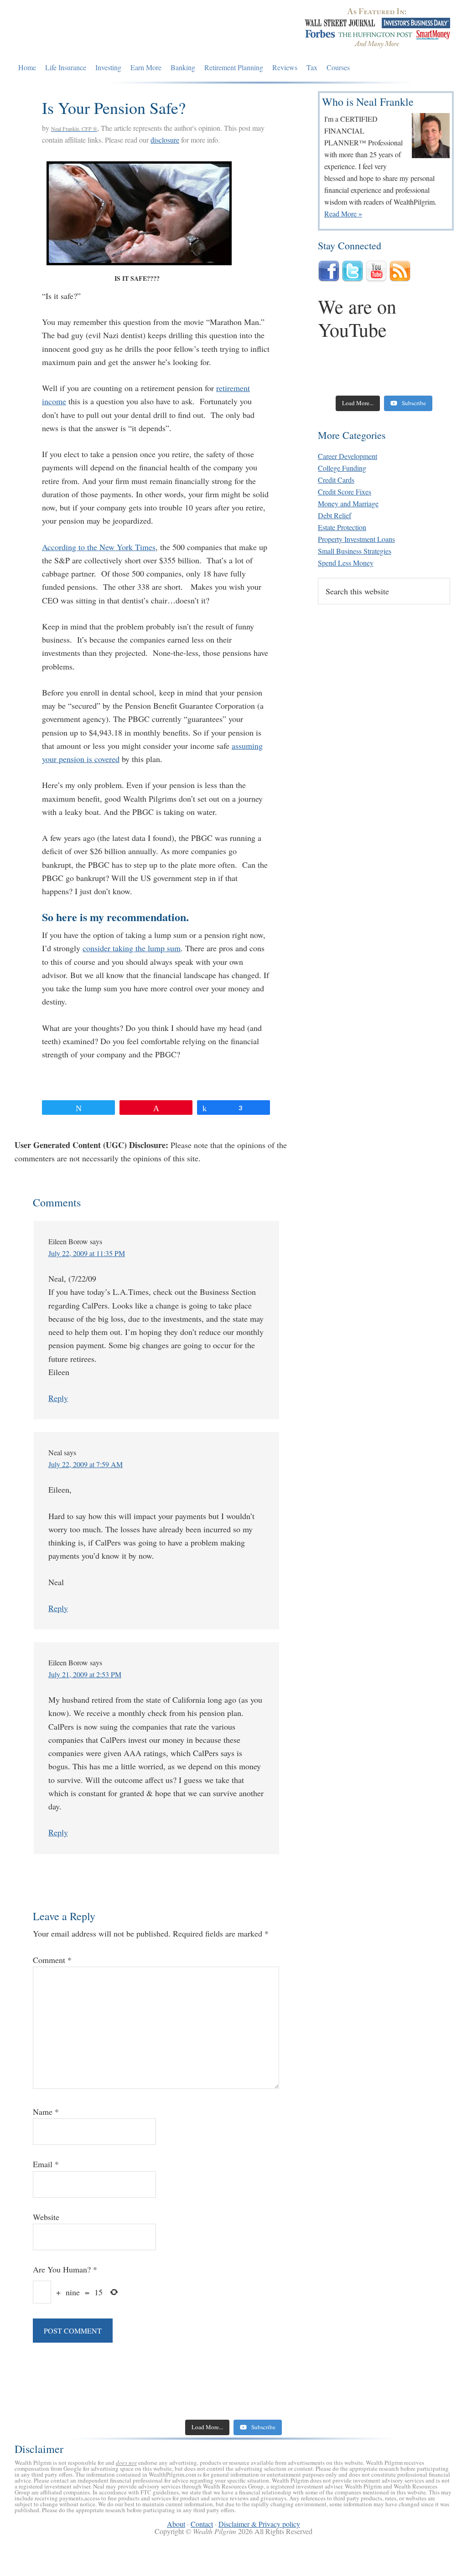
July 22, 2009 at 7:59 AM (86, 1464)
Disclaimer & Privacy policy (259, 2524)
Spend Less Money (346, 563)
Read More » (343, 214)
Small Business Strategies (355, 551)
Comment (52, 1960)
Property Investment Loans (356, 539)
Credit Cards (336, 480)
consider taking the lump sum (132, 948)
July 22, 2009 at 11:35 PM (87, 1253)
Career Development (348, 456)
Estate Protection (342, 527)
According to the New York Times (99, 547)
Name (46, 2112)
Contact (202, 2524)
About (176, 2524)
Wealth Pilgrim (83, 30)
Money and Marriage (348, 503)
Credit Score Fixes (345, 492)
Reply (58, 1398)
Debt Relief (335, 515)
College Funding (342, 468)
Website (46, 2217)
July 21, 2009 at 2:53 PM (85, 1674)
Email (46, 2164)
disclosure (165, 140)
